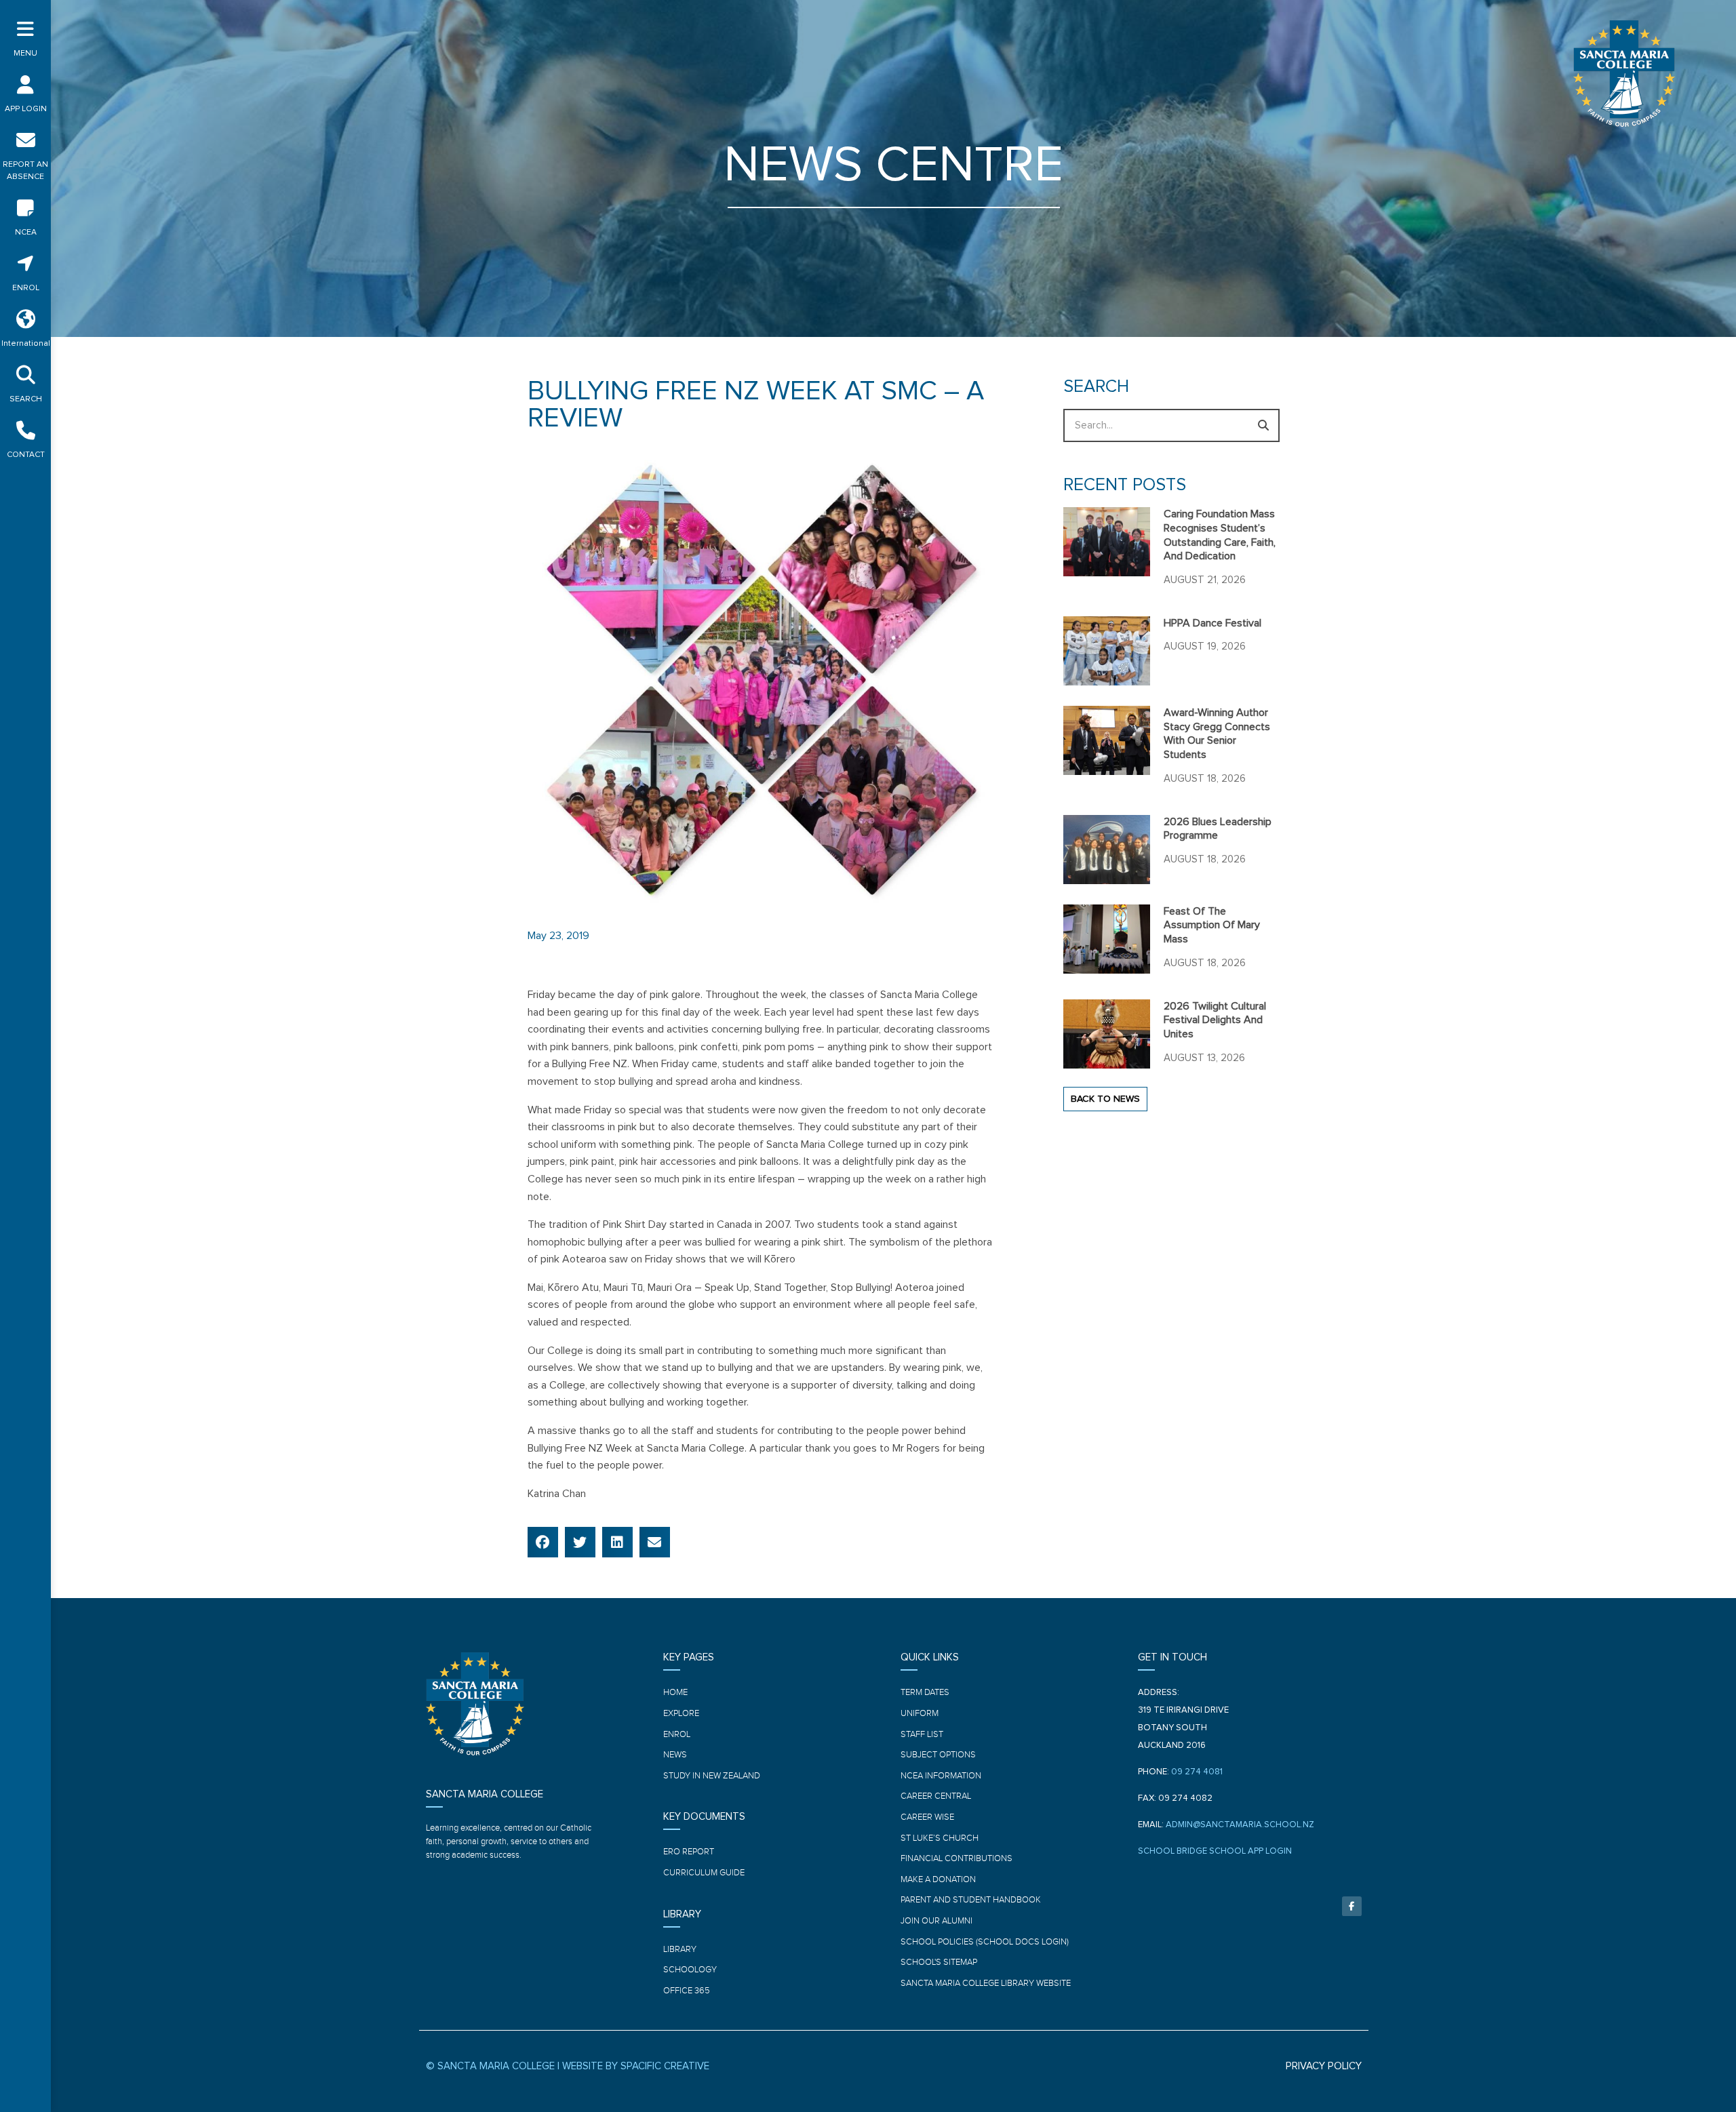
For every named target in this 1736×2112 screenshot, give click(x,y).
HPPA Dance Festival (1212, 623)
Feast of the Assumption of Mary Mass (1212, 925)
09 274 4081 (1197, 1772)
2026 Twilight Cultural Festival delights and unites (1215, 1020)
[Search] (1263, 425)
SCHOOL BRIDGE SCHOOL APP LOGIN (1215, 1851)
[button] (543, 1542)
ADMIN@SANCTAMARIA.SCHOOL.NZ (1240, 1825)
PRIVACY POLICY (1324, 2066)
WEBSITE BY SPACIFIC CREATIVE (636, 2066)
